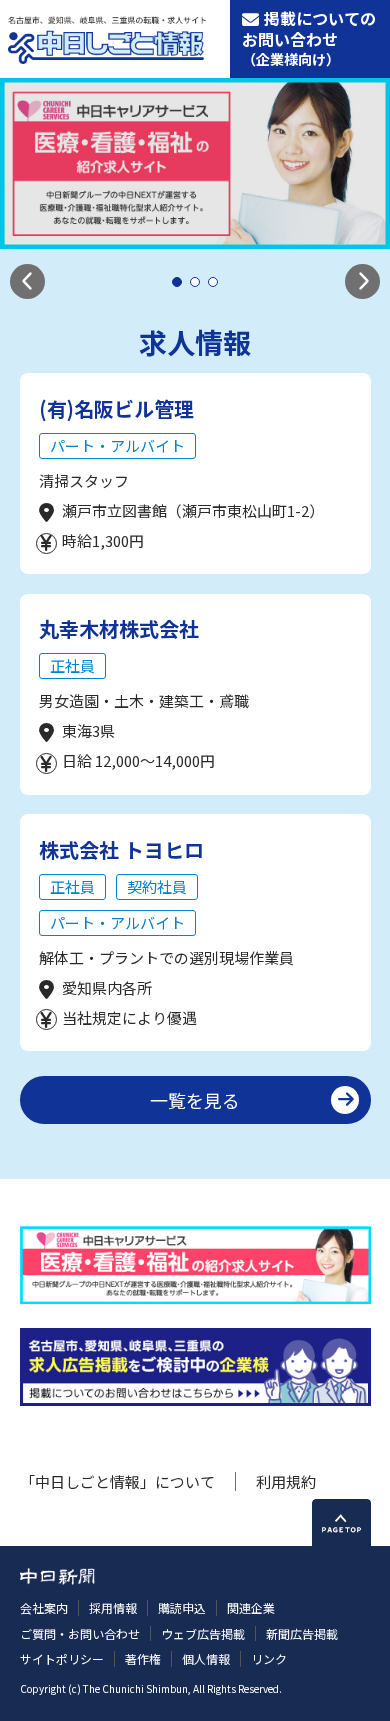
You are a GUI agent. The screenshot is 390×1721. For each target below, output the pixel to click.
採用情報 (113, 1607)
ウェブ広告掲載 (203, 1633)
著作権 (143, 1658)
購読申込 (182, 1607)
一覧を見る (195, 1100)
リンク (269, 1658)
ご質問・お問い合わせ (80, 1633)
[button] (27, 281)
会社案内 (44, 1607)
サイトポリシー (62, 1658)
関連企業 (251, 1607)
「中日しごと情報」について (117, 1481)
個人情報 (206, 1658)
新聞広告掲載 (302, 1633)
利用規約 (286, 1481)
